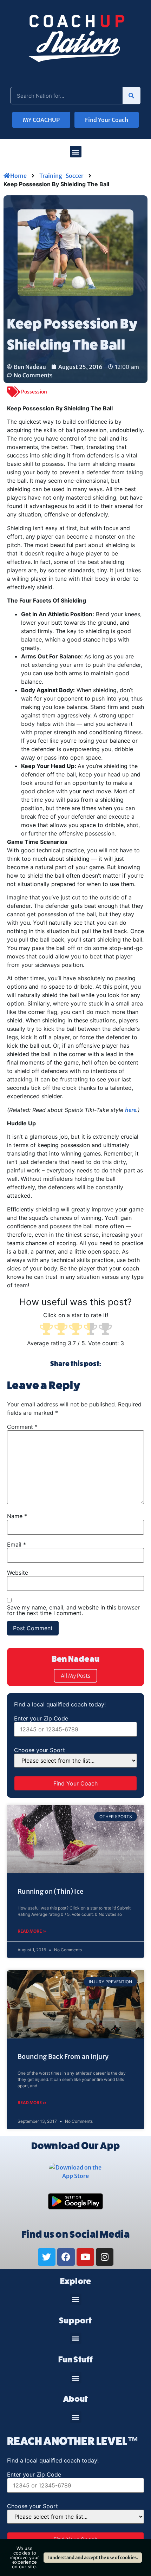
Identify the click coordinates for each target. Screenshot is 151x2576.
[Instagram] (105, 2257)
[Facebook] (66, 2257)
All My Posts (75, 1676)
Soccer (75, 176)
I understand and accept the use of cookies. (93, 2558)
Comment (22, 1427)
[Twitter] (47, 2257)
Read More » (32, 1931)
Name (17, 1516)
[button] (76, 152)
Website (18, 1573)
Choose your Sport (40, 1750)
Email (17, 1544)
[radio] (46, 1329)
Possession (34, 392)
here (131, 1110)
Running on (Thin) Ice (50, 1891)
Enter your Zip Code (41, 1718)
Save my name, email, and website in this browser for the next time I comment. (73, 1610)
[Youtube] (85, 2257)
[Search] (131, 96)
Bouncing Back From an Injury (63, 2057)
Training (51, 176)
